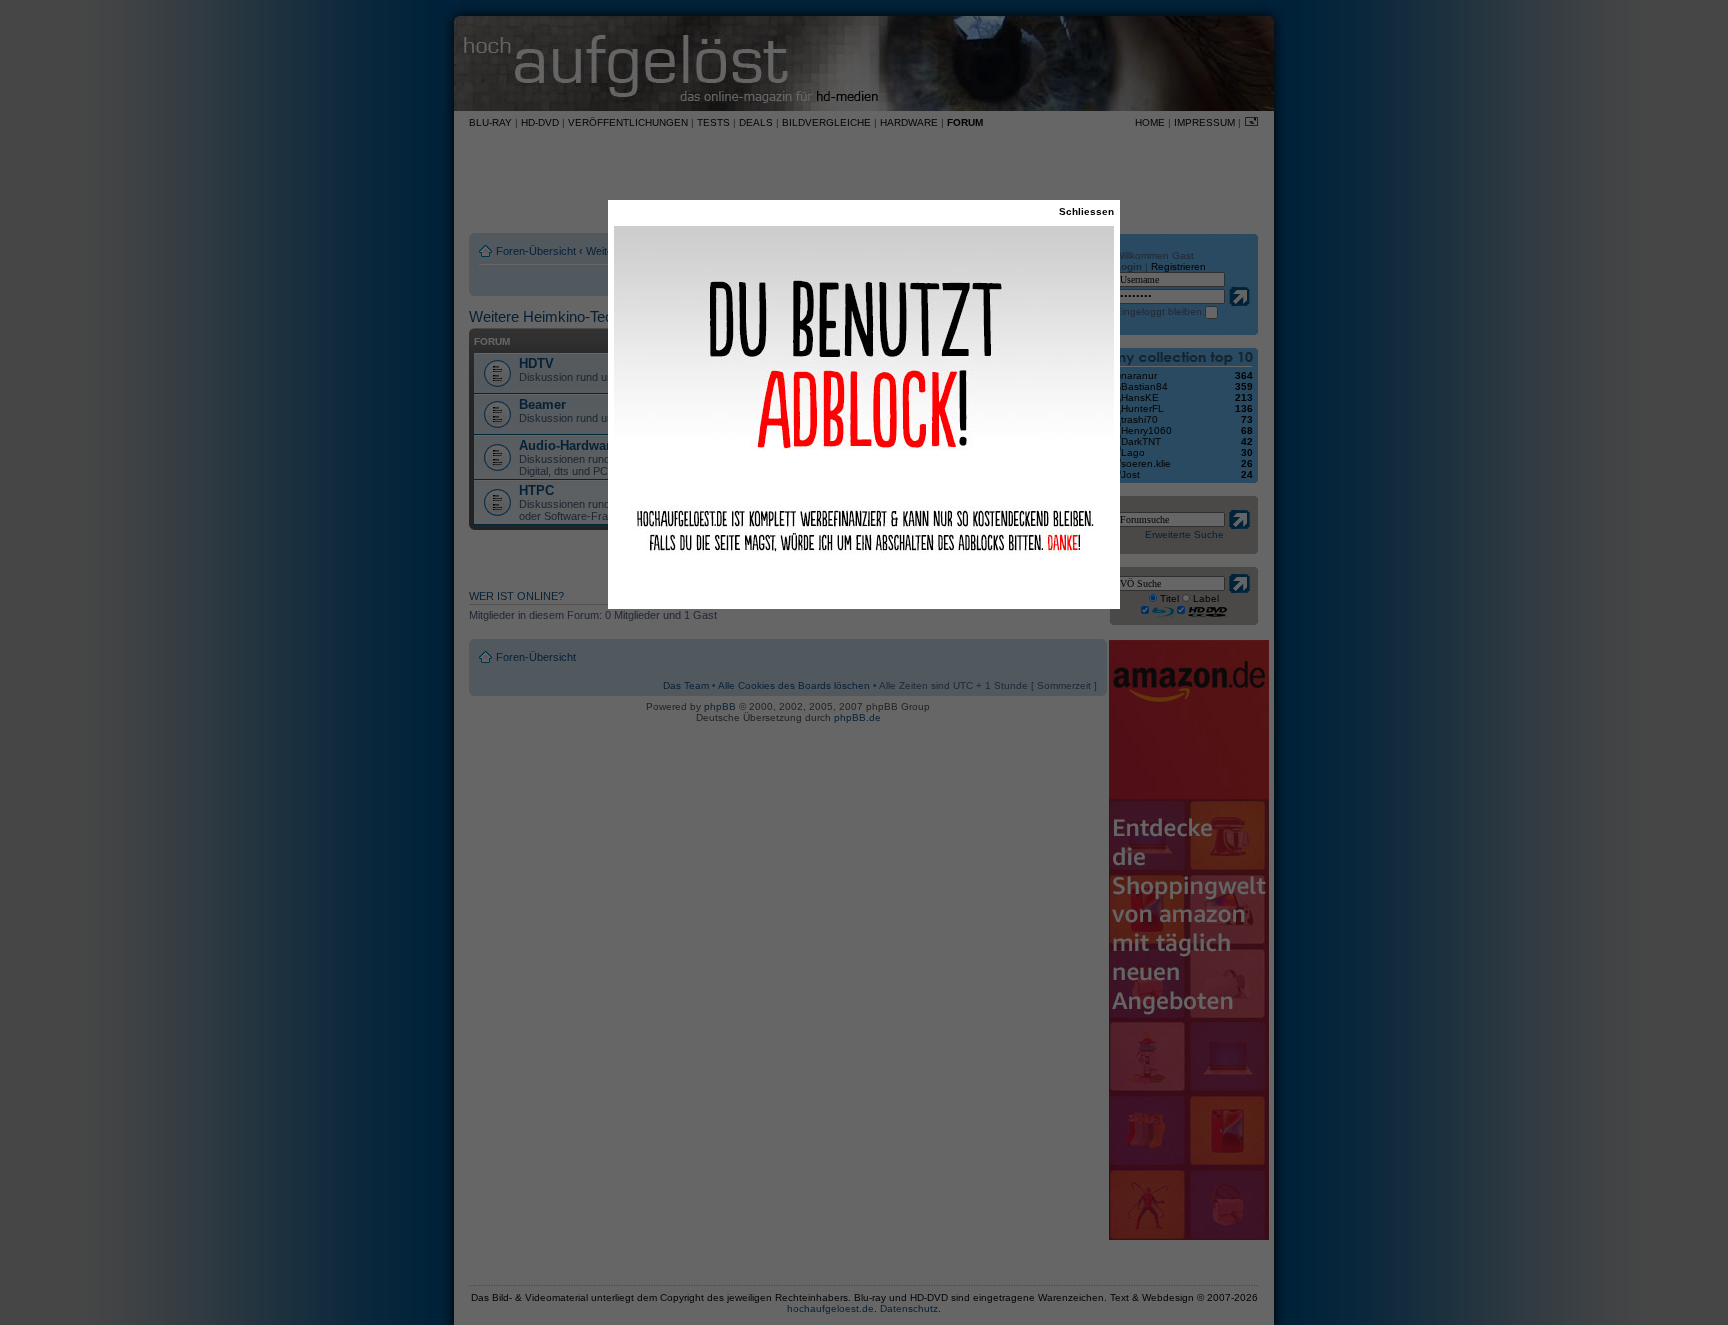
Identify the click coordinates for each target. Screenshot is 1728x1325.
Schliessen (1086, 211)
